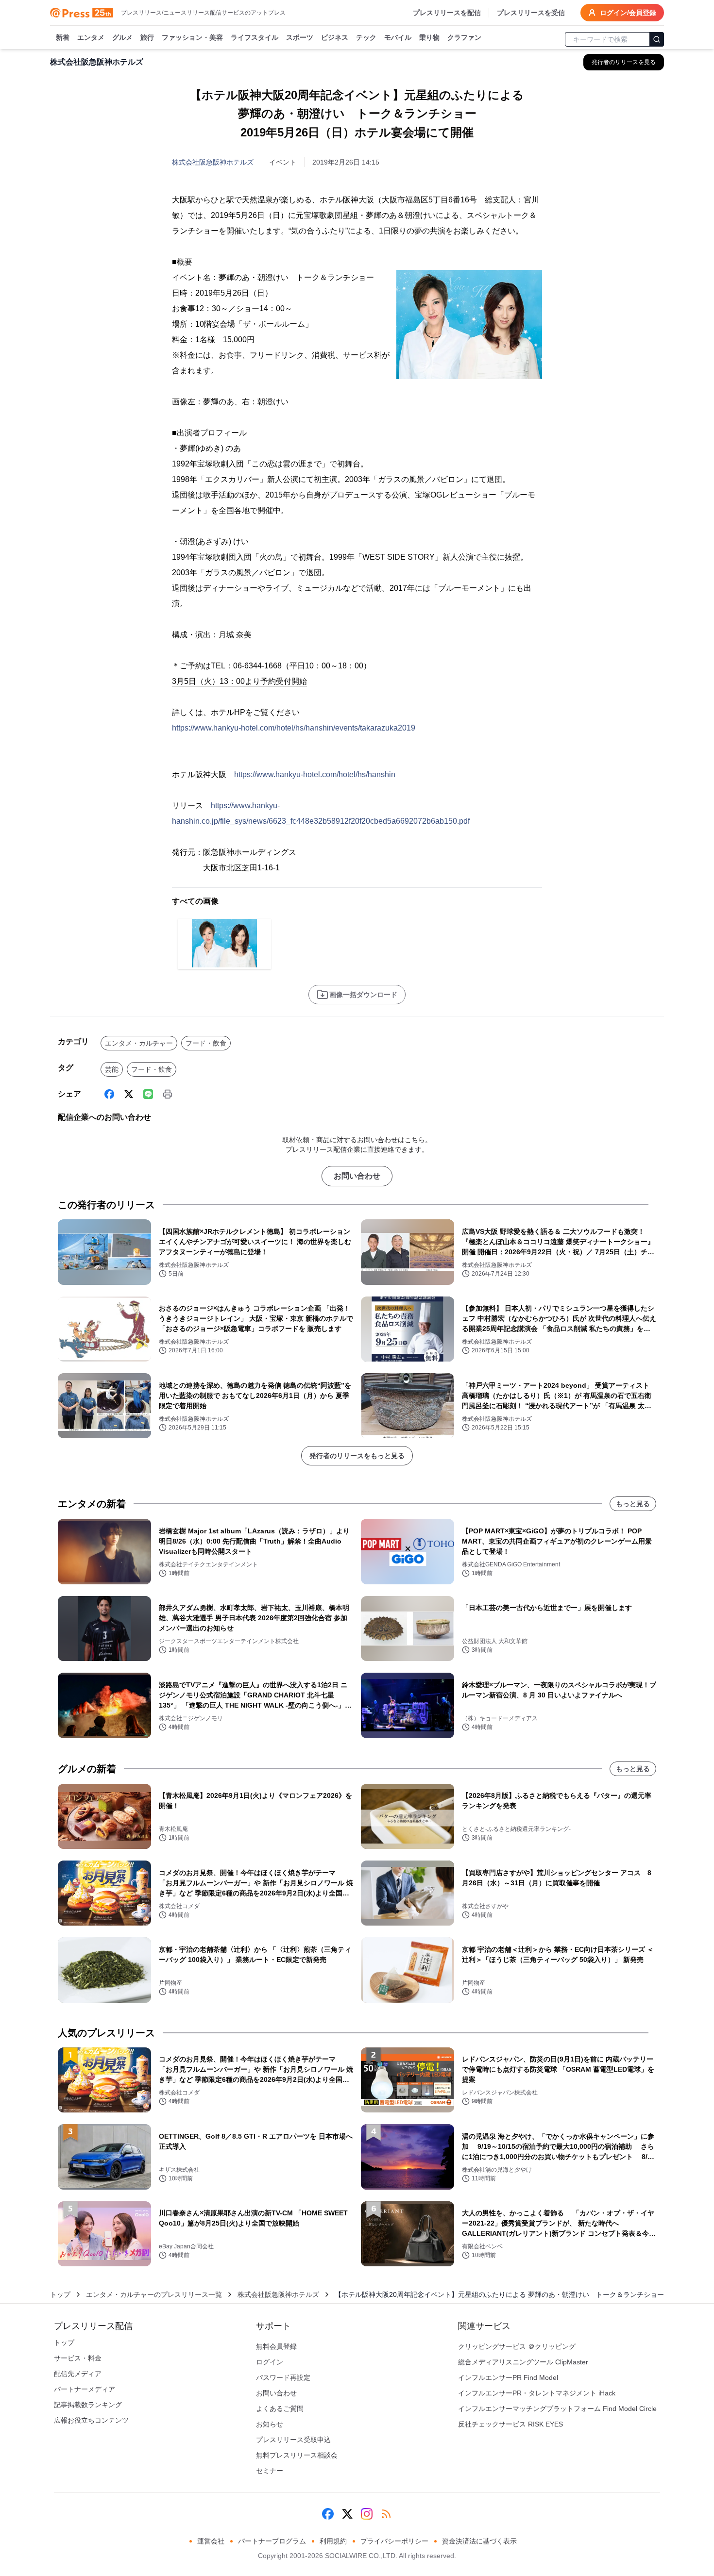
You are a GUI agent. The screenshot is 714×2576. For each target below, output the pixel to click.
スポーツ (300, 37)
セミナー (270, 2471)
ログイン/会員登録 (628, 13)
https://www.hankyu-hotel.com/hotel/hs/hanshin (315, 774)
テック (366, 37)
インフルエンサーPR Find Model (508, 2377)
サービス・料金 (78, 2358)
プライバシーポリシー (394, 2541)
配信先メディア (78, 2374)
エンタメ (91, 37)
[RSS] (386, 2514)
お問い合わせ (357, 1176)
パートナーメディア (85, 2389)
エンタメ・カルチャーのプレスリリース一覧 (154, 2294)
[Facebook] (109, 1094)
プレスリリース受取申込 (293, 2440)
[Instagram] (367, 2514)
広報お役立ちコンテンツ (91, 2420)
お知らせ (270, 2424)
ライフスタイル (255, 37)
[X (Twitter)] (129, 1094)
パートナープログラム (272, 2541)
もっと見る (633, 1504)
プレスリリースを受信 (531, 13)
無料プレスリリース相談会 (297, 2455)
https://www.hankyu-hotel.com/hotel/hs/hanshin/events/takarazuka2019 (294, 728)
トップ (60, 2294)
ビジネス (335, 37)
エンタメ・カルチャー (139, 1043)
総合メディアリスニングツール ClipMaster (523, 2362)
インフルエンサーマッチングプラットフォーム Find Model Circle (557, 2409)
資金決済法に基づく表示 (479, 2541)
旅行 (147, 37)
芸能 (112, 1069)
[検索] (657, 39)
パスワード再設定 (283, 2377)
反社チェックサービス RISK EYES (510, 2424)
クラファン (464, 37)
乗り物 (429, 37)
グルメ (122, 37)
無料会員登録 (276, 2346)
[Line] (148, 1094)
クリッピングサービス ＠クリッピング (517, 2346)
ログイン (270, 2362)
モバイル (398, 37)
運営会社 (211, 2541)
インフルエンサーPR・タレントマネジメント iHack (537, 2393)
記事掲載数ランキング (88, 2405)
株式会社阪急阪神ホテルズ (213, 162)
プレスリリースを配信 (447, 13)
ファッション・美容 (192, 37)
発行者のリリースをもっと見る (357, 1456)
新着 (63, 37)
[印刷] (168, 1094)
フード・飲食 (206, 1043)
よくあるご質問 (280, 2409)
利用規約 (333, 2541)
